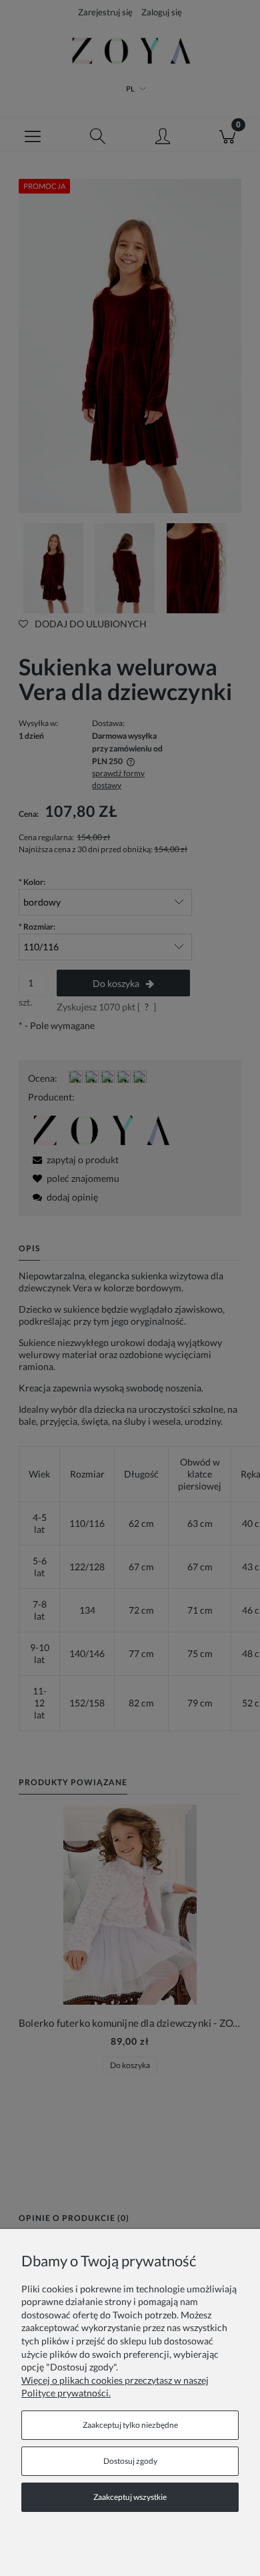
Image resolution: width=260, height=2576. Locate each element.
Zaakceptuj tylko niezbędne (130, 2425)
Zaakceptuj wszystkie (130, 2497)
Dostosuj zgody (130, 2461)
